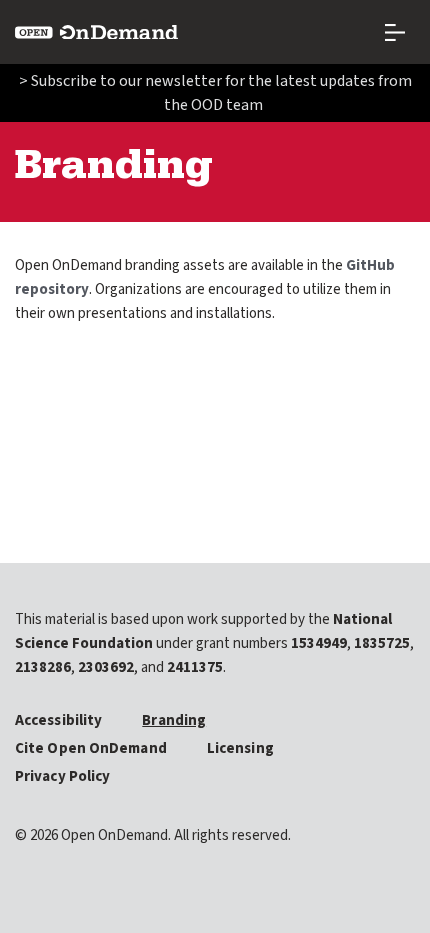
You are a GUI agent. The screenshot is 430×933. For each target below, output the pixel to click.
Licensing (240, 748)
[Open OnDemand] (96, 32)
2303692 (106, 667)
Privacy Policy (62, 776)
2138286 (43, 667)
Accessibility (58, 720)
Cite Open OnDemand (91, 748)
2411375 (195, 667)
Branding (174, 720)
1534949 (319, 643)
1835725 (382, 643)
